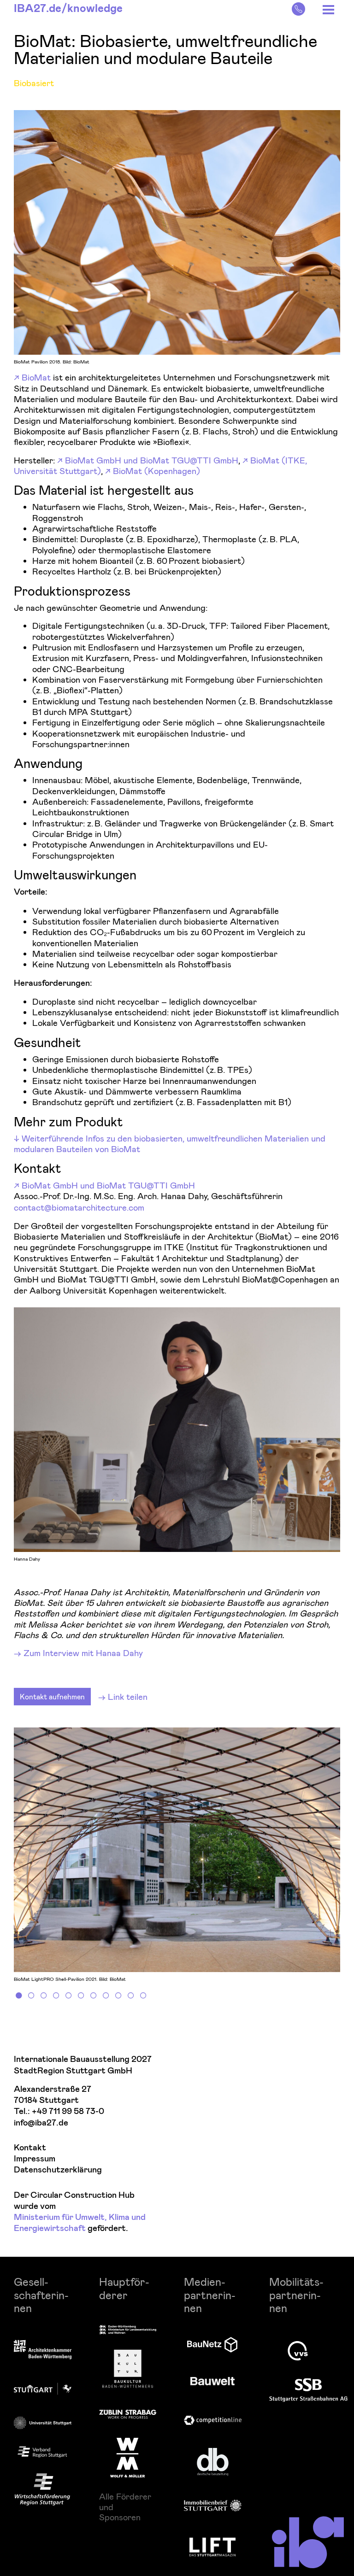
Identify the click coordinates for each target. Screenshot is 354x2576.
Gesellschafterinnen (41, 2295)
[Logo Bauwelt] (212, 2381)
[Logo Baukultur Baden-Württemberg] (128, 2369)
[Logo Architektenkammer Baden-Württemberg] (43, 2350)
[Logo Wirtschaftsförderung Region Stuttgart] (42, 2489)
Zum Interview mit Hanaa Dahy (83, 1653)
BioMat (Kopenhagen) (156, 471)
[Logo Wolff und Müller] (127, 2458)
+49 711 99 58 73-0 (68, 2111)
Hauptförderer (124, 2288)
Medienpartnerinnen (210, 2295)
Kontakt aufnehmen (52, 1696)
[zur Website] (42, 2452)
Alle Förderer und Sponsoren (125, 2507)
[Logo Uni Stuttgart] (43, 2423)
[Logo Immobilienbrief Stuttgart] (213, 2505)
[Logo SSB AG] (308, 2390)
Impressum (35, 2159)
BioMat (36, 377)
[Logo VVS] (298, 2351)
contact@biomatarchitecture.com (79, 1207)
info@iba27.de (41, 2123)
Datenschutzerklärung (58, 2170)
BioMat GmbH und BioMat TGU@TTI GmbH (152, 460)
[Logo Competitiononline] (213, 2421)
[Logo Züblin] (128, 2413)
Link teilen (128, 1696)
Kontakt (30, 2148)
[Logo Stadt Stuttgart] (43, 2389)
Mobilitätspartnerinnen (296, 2295)
